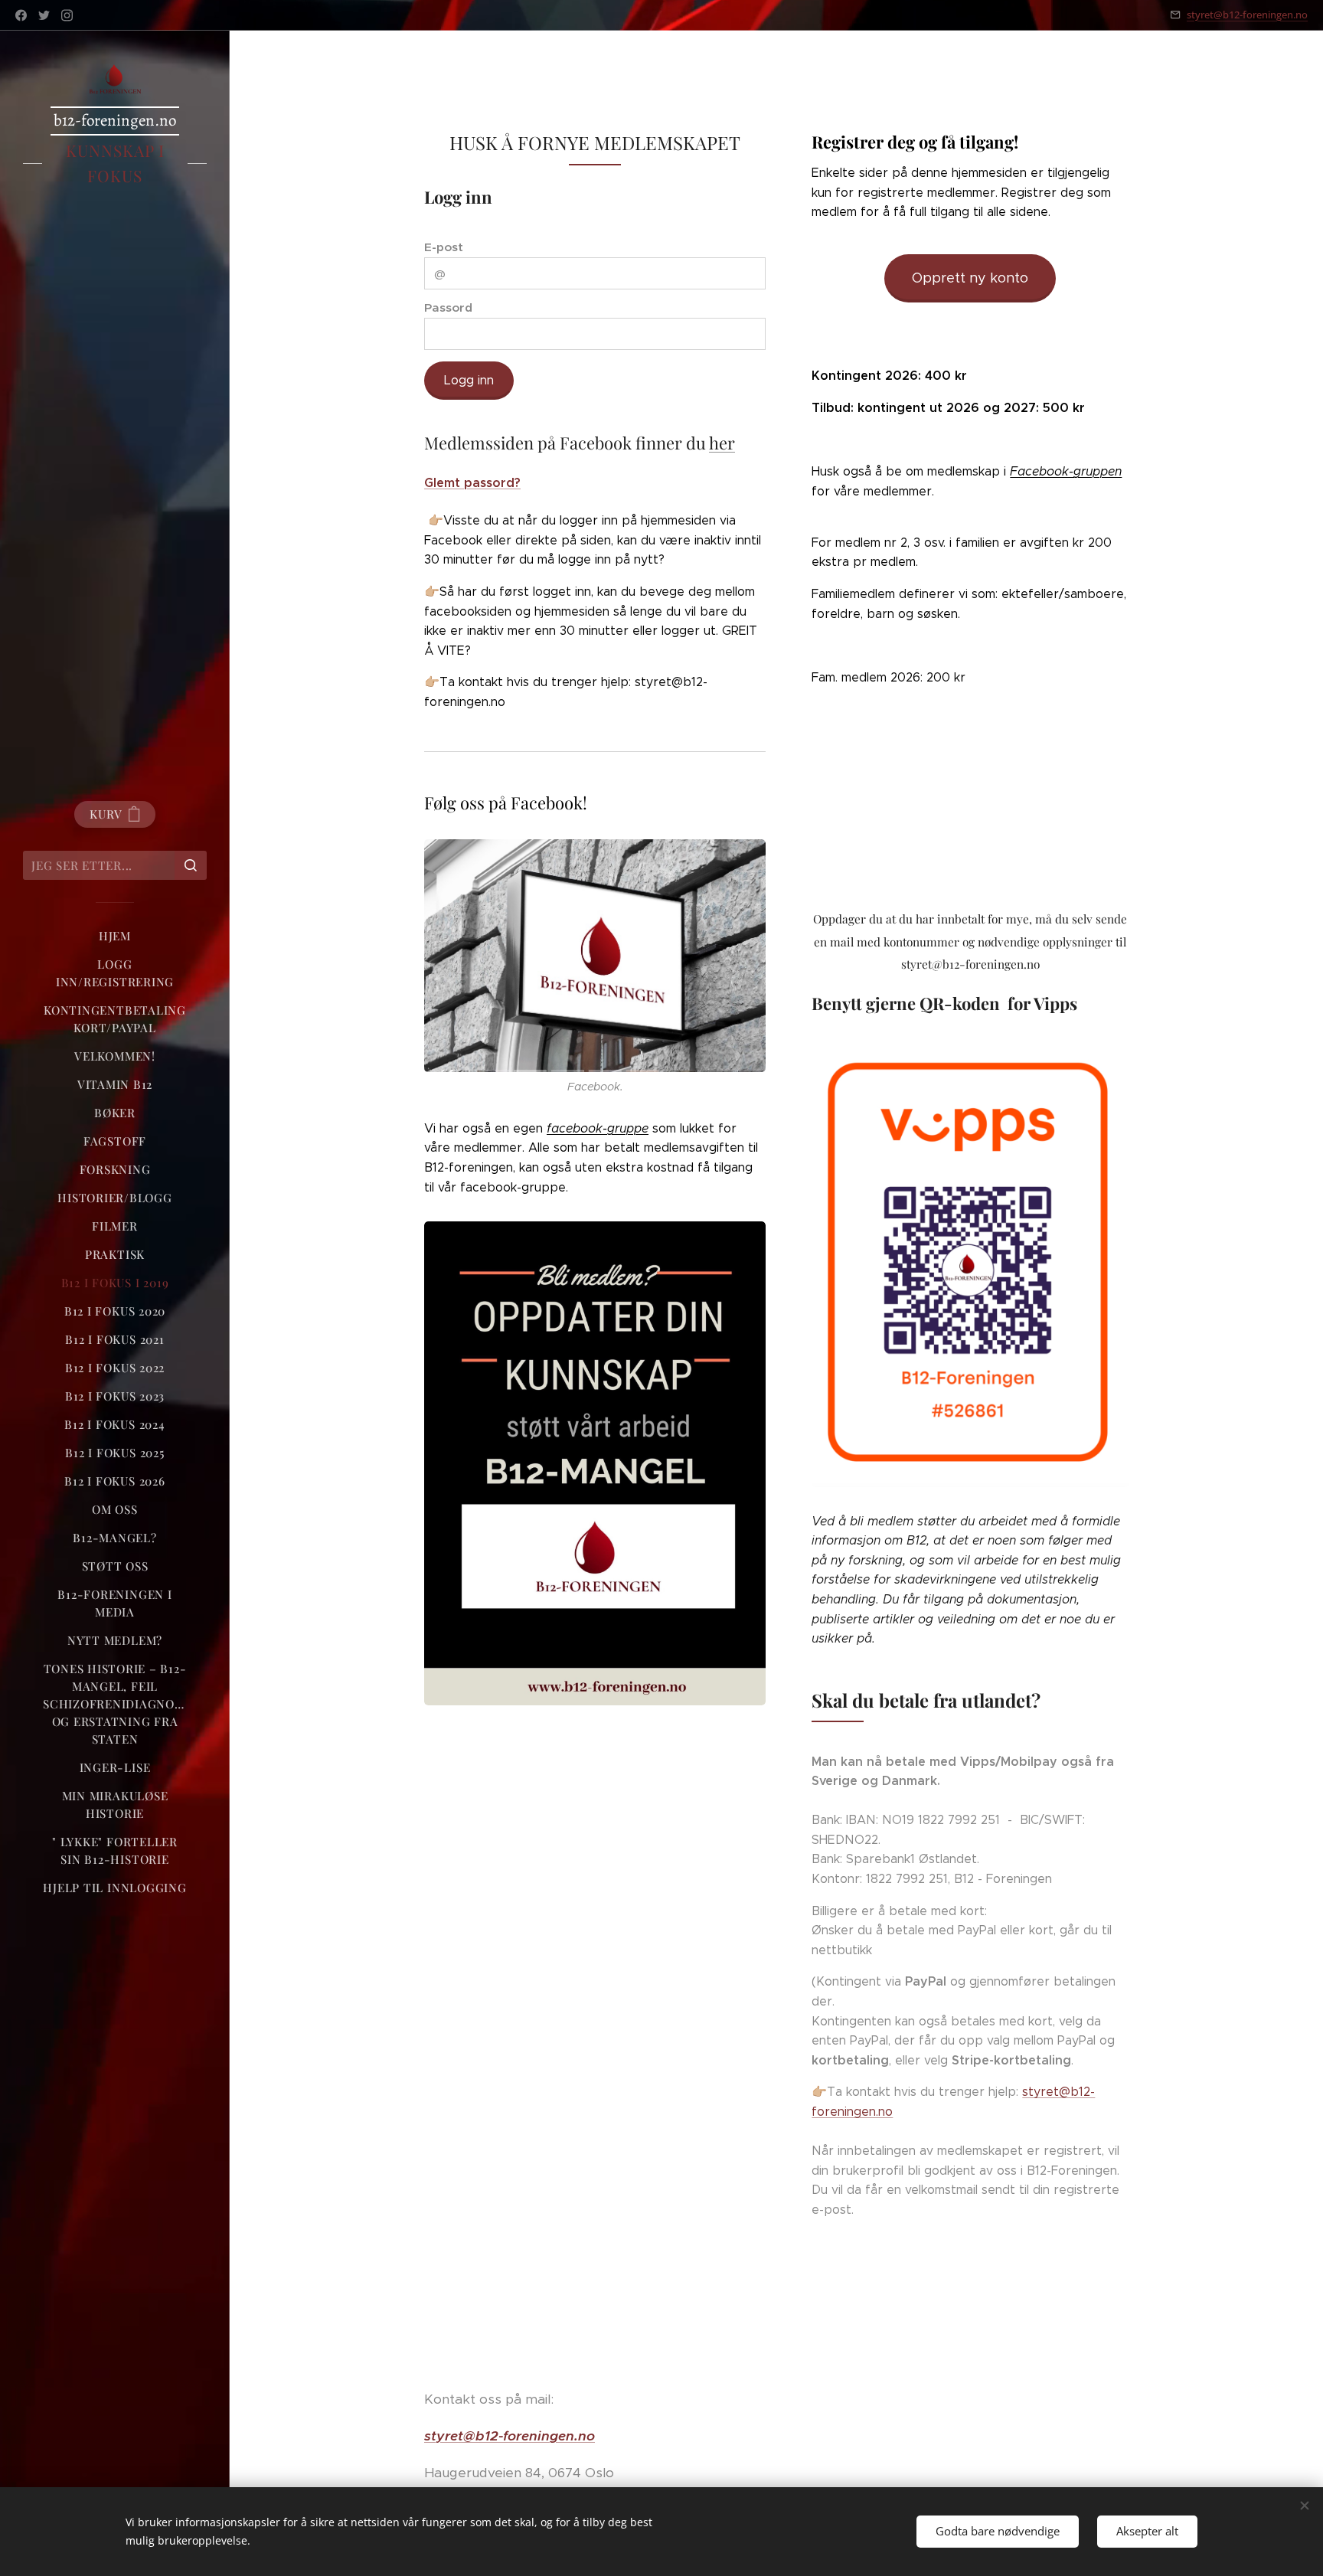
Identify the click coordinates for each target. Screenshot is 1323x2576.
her (722, 443)
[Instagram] (67, 15)
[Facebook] (21, 15)
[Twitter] (44, 15)
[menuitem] (115, 936)
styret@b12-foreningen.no (1247, 15)
